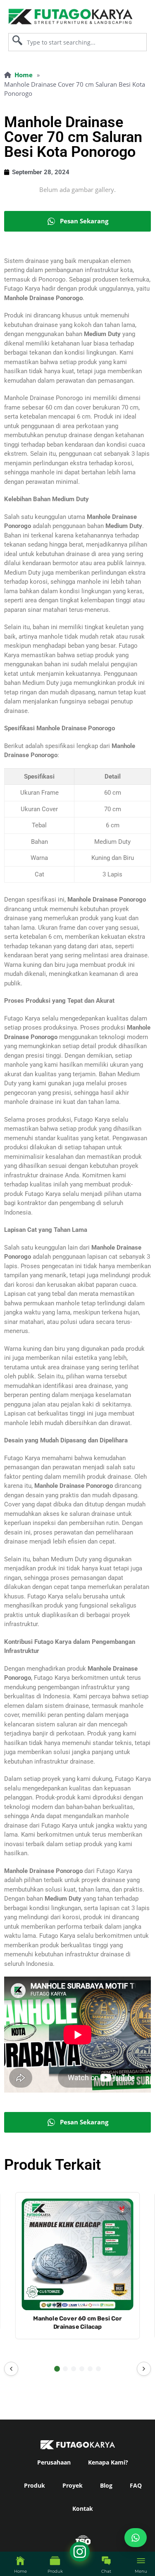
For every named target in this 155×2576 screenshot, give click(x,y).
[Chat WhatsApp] (136, 2538)
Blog (106, 2485)
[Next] (144, 2369)
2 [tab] (65, 2369)
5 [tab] (90, 2369)
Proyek (73, 2485)
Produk (35, 2485)
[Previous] (11, 2369)
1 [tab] (57, 2369)
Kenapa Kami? (108, 2462)
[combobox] (77, 42)
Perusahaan (54, 2462)
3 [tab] (74, 2369)
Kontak (83, 2509)
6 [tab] (98, 2369)
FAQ (136, 2485)
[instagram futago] (10, 2565)
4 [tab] (82, 2369)
